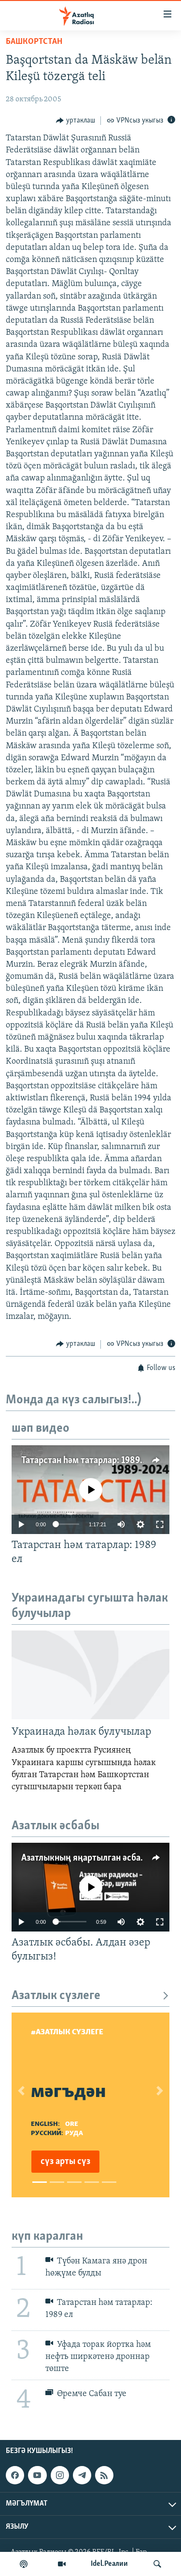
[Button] (76, 121)
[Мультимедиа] (62, 2564)
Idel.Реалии (109, 2564)
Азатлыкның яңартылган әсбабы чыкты (101, 1858)
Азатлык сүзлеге (56, 1996)
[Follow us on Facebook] (15, 2475)
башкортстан (34, 42)
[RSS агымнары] (104, 2475)
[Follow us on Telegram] (82, 2475)
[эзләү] (157, 2564)
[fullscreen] (160, 1524)
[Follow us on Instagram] (60, 2475)
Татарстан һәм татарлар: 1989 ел (86, 1461)
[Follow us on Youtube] (37, 2475)
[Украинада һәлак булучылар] (90, 1675)
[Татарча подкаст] (24, 2564)
